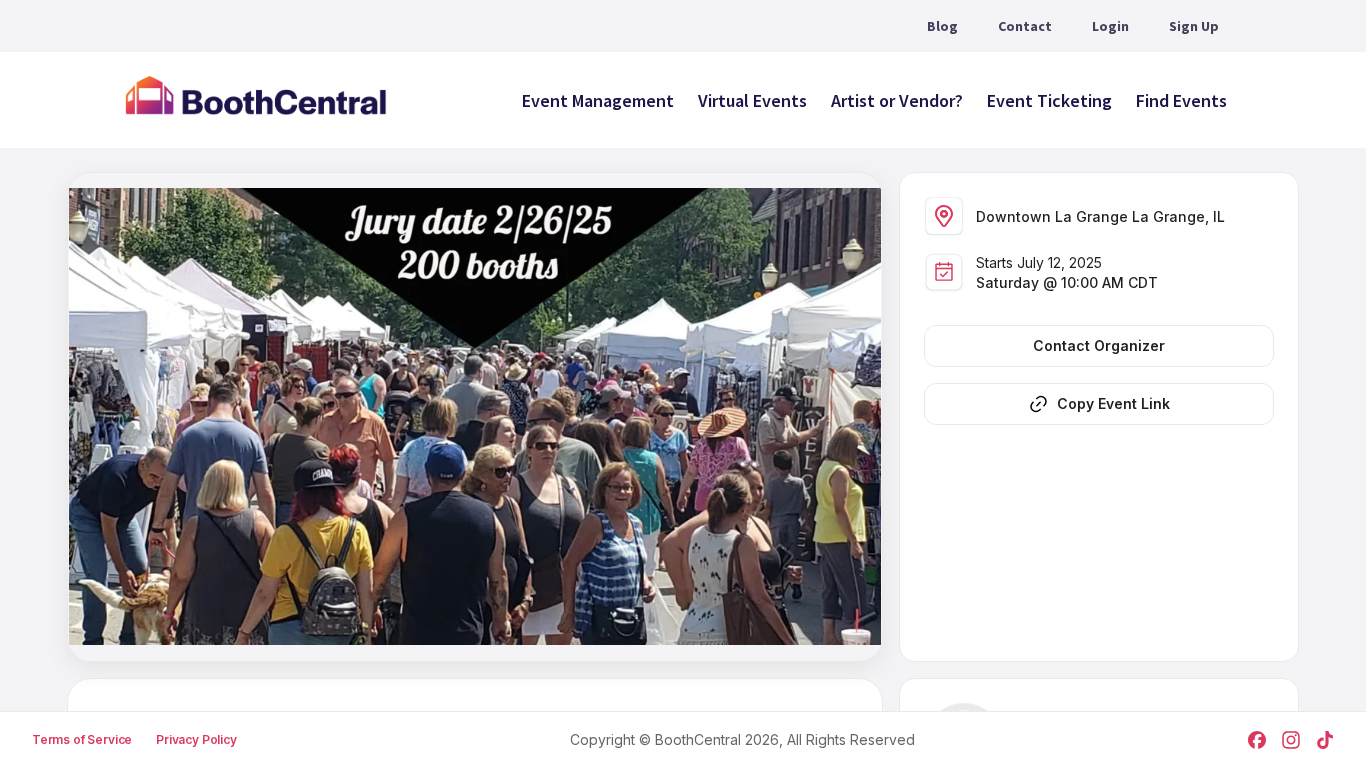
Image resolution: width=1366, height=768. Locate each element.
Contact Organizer (1099, 345)
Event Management (598, 100)
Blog (942, 26)
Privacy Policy (196, 739)
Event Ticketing (1049, 100)
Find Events (1181, 100)
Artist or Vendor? (897, 100)
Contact (1025, 26)
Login (1110, 26)
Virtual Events (752, 100)
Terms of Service (82, 739)
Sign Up (1194, 26)
